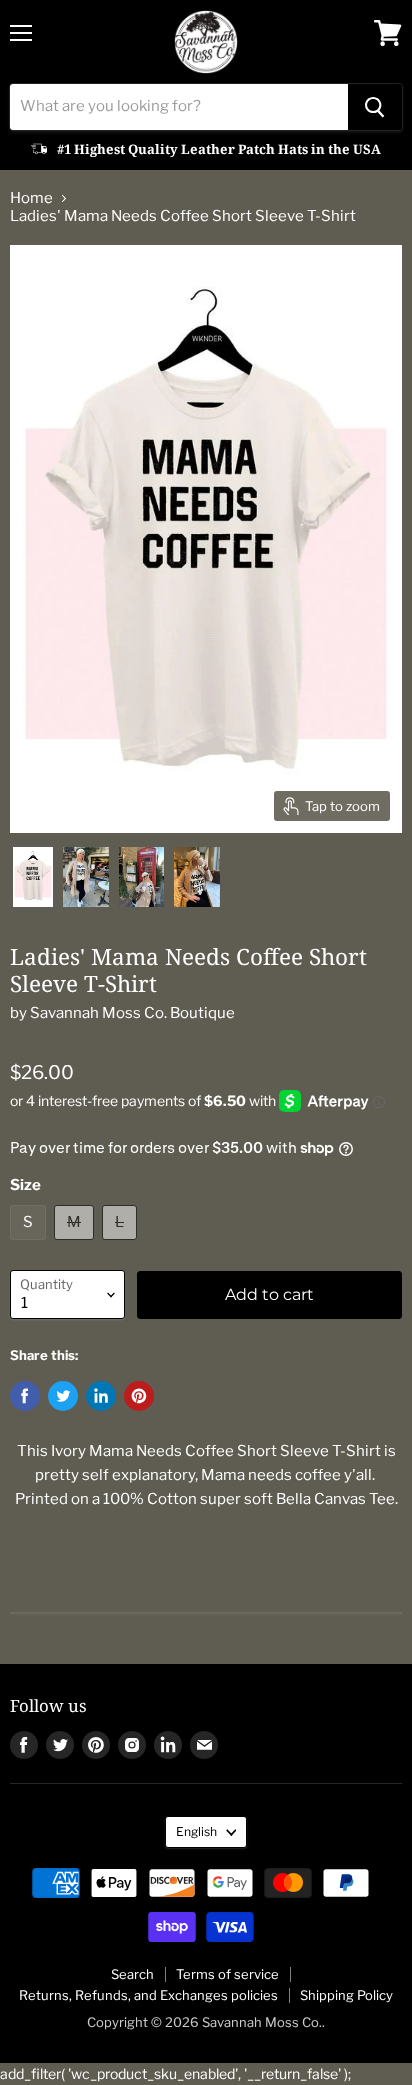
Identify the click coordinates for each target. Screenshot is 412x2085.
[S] (30, 1245)
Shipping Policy (346, 1995)
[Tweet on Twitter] (63, 1396)
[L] (122, 1245)
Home (31, 198)
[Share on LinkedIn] (101, 1396)
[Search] (375, 107)
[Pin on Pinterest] (139, 1396)
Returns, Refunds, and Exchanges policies (148, 1995)
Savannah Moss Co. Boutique (132, 1013)
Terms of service (227, 1974)
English (196, 1831)
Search (132, 1974)
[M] (76, 1245)
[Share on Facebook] (25, 1396)
